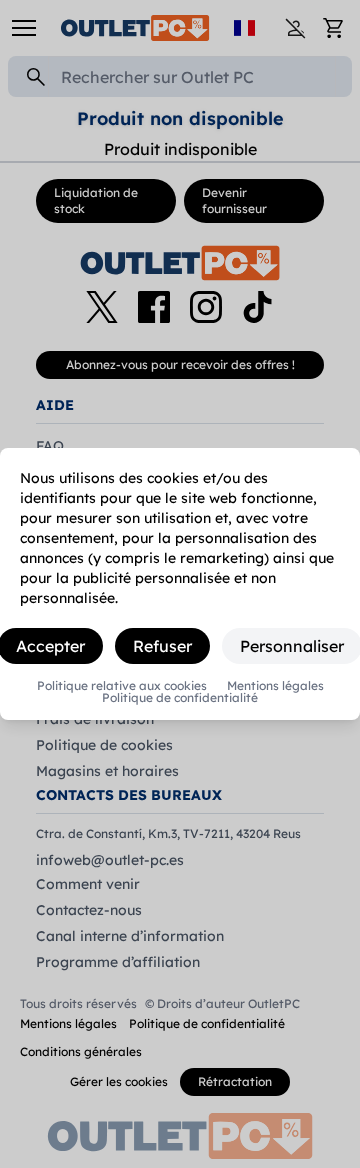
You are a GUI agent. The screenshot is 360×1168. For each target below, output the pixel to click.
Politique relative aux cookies (122, 686)
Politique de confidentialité (180, 698)
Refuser (162, 646)
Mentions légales (275, 686)
